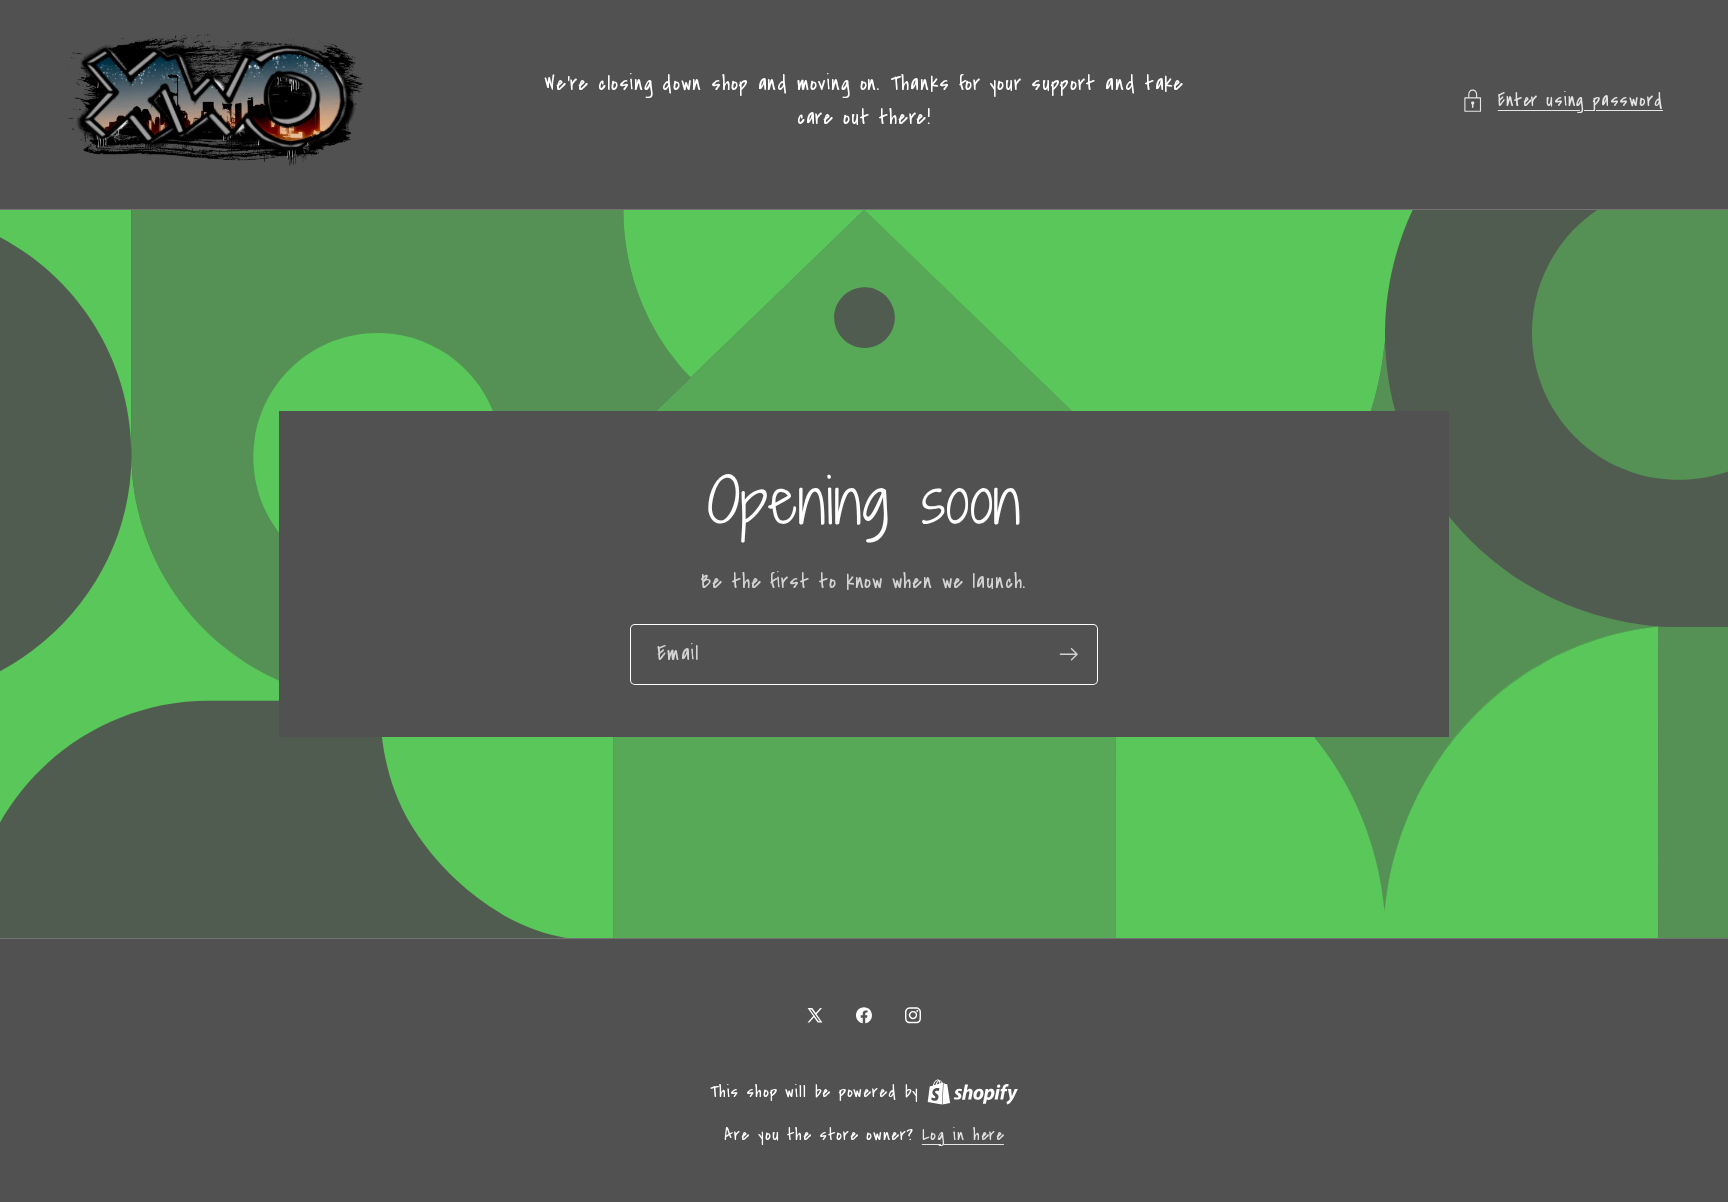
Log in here (963, 1135)
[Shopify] (972, 1092)
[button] (1562, 100)
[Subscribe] (1068, 654)
